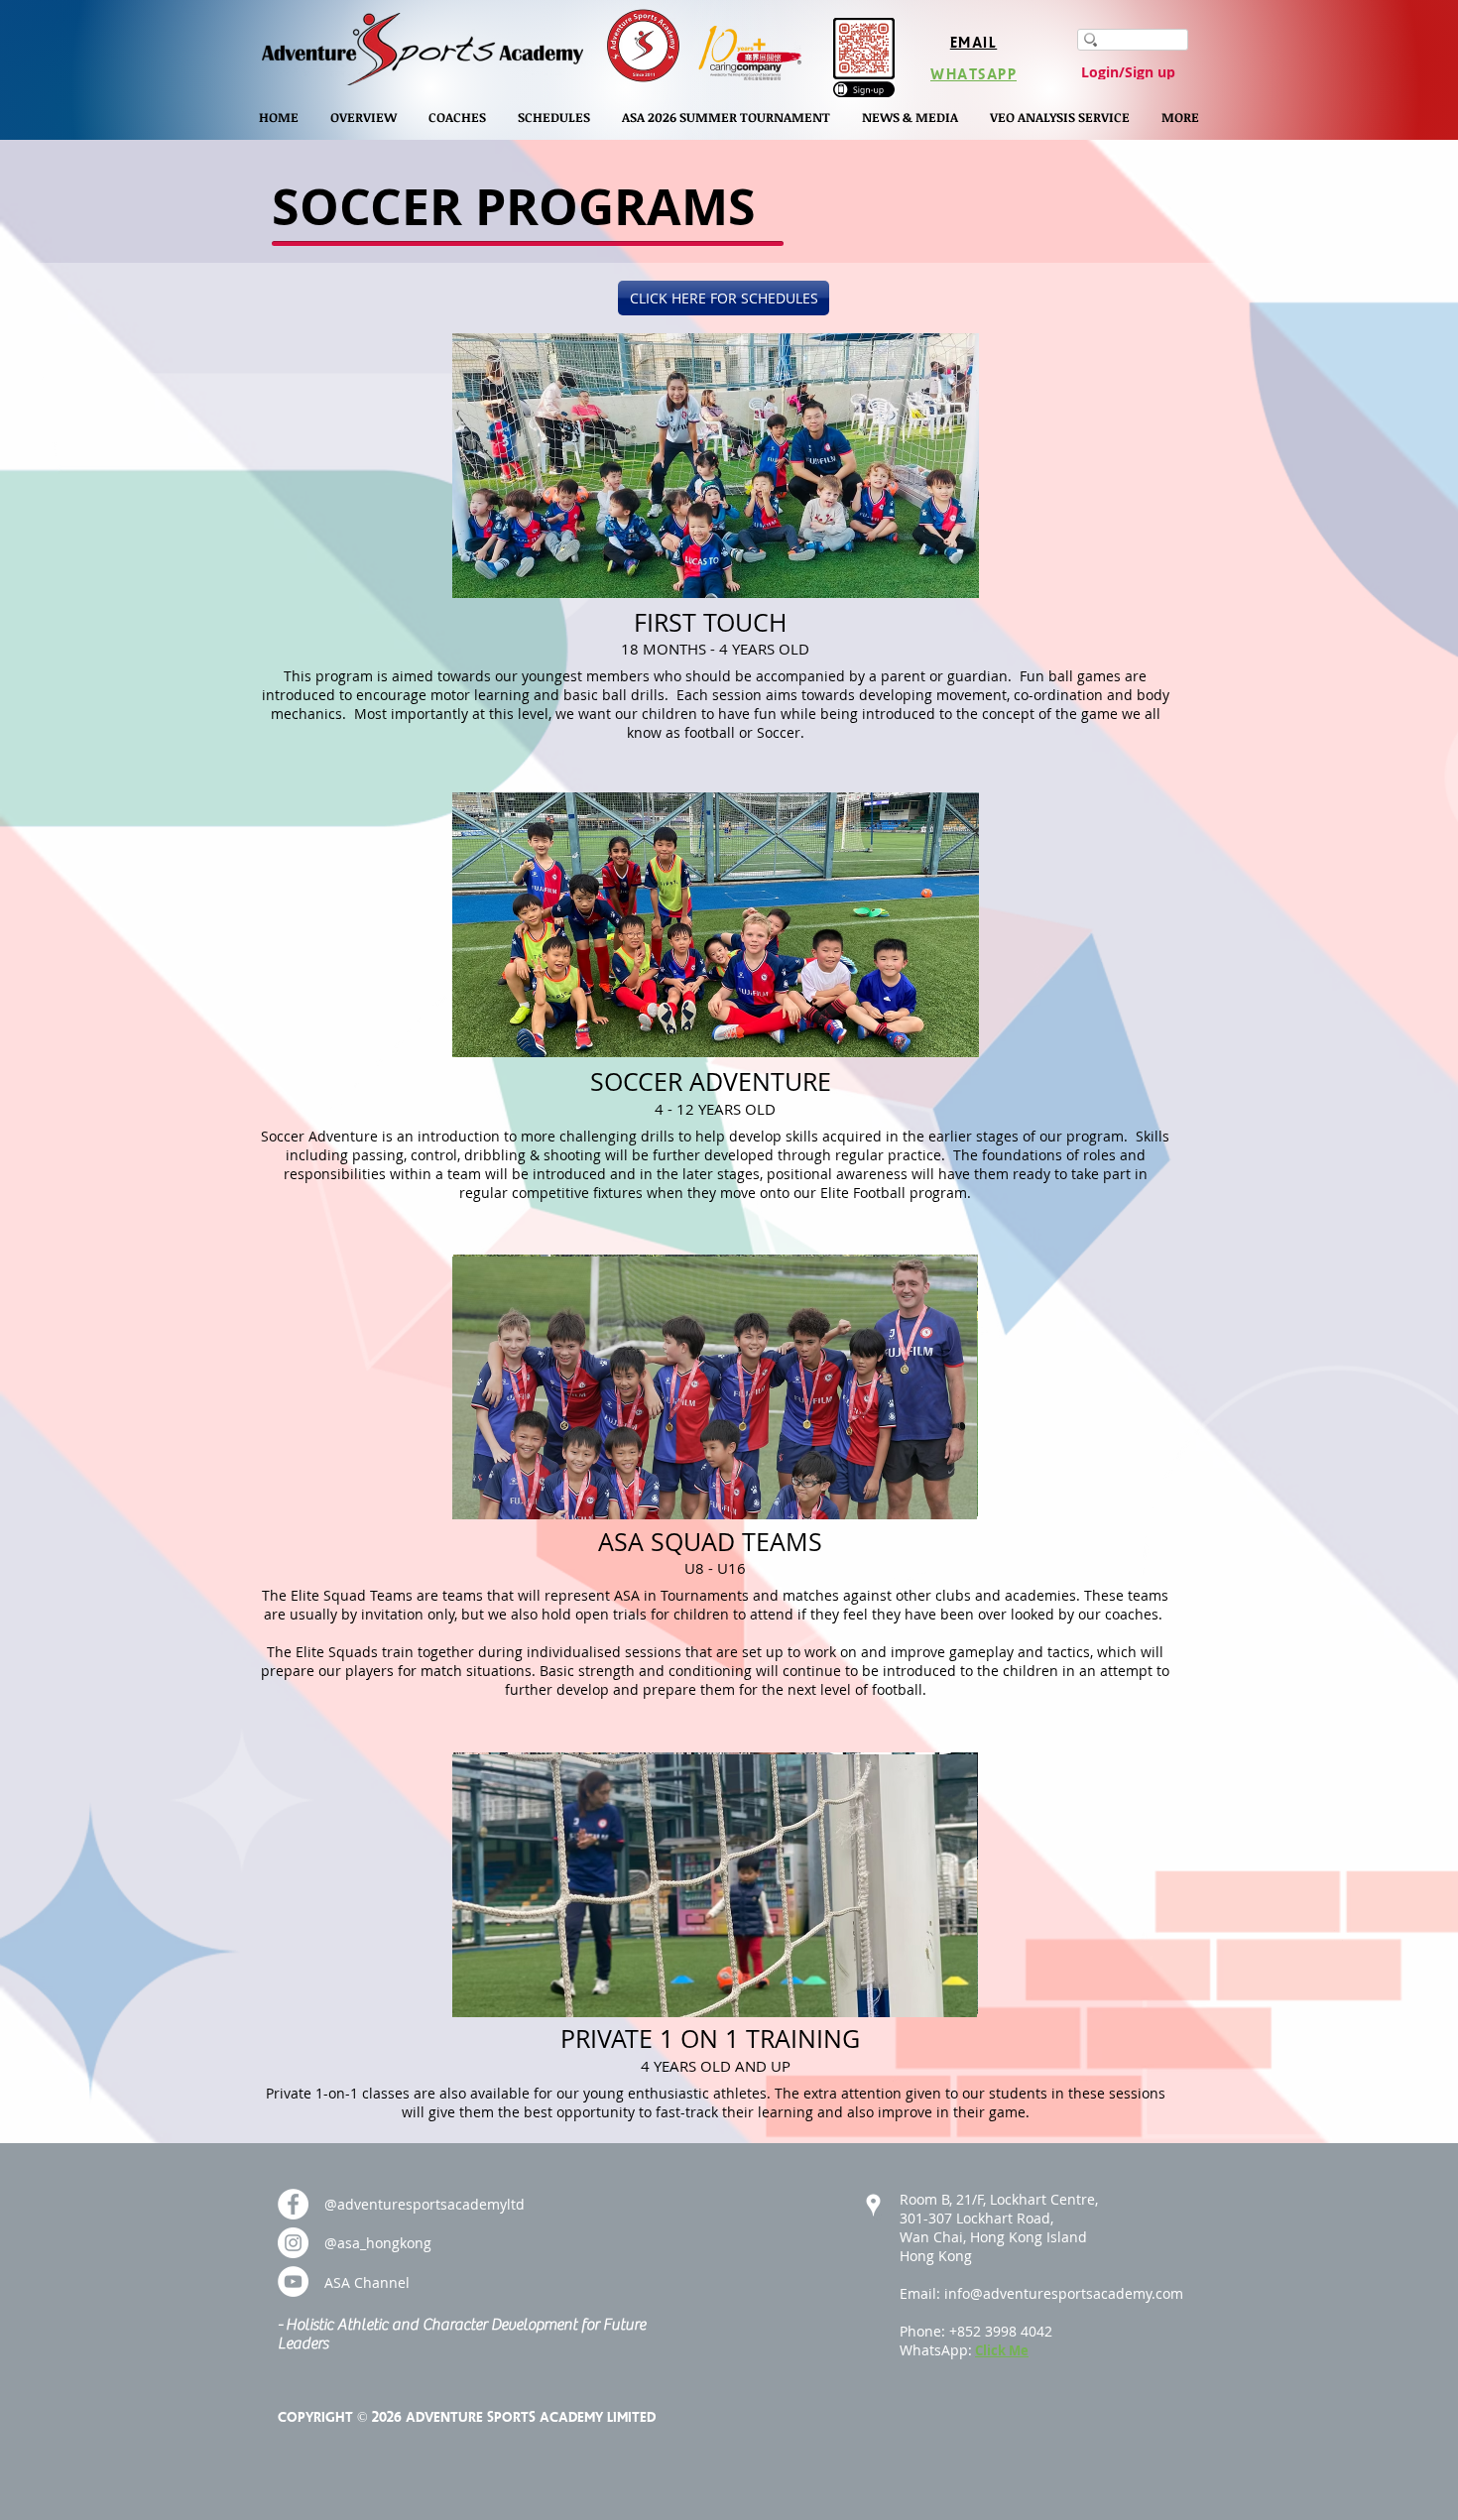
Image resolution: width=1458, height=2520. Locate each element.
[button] (364, 117)
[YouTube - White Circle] (293, 2281)
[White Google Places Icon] (873, 2205)
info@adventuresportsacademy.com (1064, 2293)
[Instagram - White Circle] (293, 2243)
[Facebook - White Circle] (293, 2204)
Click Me (1002, 2350)
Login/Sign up (1128, 72)
